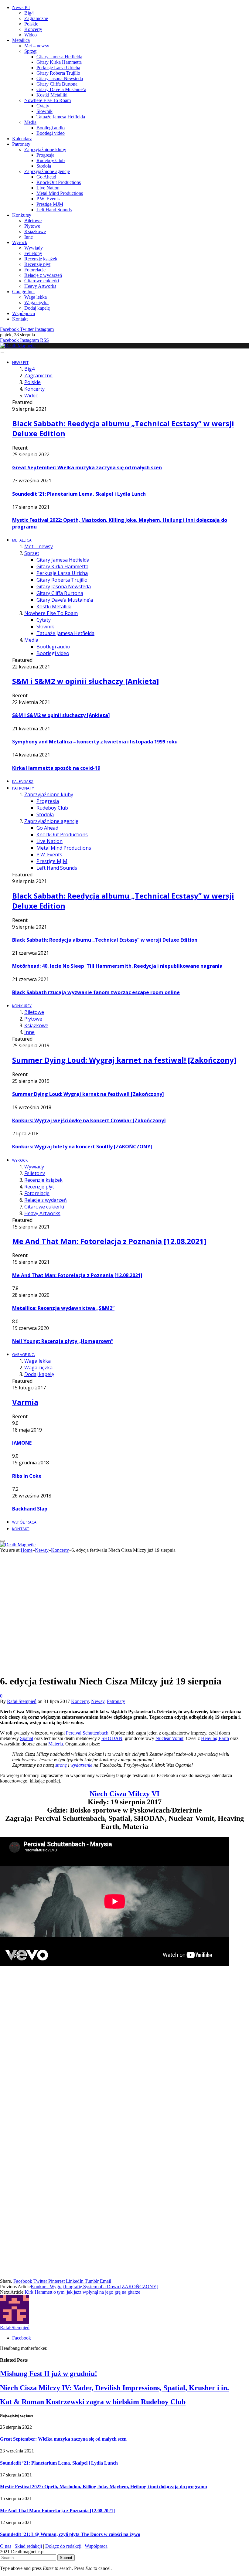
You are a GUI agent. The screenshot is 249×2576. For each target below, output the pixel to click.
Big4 (29, 13)
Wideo (31, 35)
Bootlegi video (51, 133)
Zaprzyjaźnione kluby (45, 150)
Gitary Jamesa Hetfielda (59, 57)
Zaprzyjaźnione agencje (47, 171)
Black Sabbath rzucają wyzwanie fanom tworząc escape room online (96, 992)
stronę (61, 1765)
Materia (56, 1744)
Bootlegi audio (51, 128)
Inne (29, 237)
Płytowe (32, 226)
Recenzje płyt (37, 264)
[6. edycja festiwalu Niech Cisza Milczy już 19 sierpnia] (115, 1728)
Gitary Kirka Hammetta (59, 62)
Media (30, 122)
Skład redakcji (28, 2546)
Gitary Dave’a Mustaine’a (61, 89)
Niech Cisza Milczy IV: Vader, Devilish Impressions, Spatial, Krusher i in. (114, 2388)
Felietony (33, 253)
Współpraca (24, 313)
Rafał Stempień (22, 1701)
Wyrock (20, 242)
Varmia (25, 1402)
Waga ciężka (36, 302)
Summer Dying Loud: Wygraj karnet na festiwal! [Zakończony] (124, 1060)
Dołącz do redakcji (63, 2546)
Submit (66, 2558)
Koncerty (33, 29)
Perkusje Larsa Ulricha (58, 68)
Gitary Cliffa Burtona (57, 84)
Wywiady (34, 248)
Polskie (31, 24)
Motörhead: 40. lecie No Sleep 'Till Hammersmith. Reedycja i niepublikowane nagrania (117, 966)
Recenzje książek (41, 259)
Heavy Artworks (40, 286)
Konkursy (22, 215)
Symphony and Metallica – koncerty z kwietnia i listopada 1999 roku (95, 742)
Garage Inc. (23, 292)
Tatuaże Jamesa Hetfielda (61, 117)
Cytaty (43, 106)
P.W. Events (48, 199)
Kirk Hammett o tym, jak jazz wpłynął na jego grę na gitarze (82, 2292)
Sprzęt (30, 51)
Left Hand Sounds (54, 210)
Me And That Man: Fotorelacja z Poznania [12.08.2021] (109, 1241)
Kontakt (20, 319)
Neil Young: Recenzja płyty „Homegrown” (63, 1341)
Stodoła (44, 166)
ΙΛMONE (22, 1443)
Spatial (27, 1738)
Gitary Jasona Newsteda (60, 78)
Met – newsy (37, 46)
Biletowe (33, 221)
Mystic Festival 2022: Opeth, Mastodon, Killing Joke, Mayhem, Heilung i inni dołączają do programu (104, 2487)
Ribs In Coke (27, 1476)
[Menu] (2, 353)
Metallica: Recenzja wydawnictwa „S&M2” (63, 1308)
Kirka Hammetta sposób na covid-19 (56, 768)
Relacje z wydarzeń (43, 275)
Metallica (21, 40)
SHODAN (112, 1738)
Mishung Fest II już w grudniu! (49, 2374)
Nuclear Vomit (169, 1738)
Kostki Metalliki (52, 95)
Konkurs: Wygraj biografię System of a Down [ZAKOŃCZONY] (94, 2287)
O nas (6, 2546)
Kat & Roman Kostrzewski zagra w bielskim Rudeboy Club (93, 2402)
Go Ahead (46, 177)
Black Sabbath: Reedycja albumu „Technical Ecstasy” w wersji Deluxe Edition (105, 940)
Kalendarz (22, 139)
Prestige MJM (50, 204)
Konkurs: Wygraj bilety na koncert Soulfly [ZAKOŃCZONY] (82, 1147)
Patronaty (21, 144)
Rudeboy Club (51, 160)
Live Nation (48, 188)
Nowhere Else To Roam (48, 100)
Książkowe (35, 231)
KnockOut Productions (59, 182)
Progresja (45, 155)
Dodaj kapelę (37, 308)
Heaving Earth (215, 1738)
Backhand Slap (30, 1509)
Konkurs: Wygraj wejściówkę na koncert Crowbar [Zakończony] (89, 1120)
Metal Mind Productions (60, 193)
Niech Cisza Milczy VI (124, 1794)
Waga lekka (36, 297)
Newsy (98, 1701)
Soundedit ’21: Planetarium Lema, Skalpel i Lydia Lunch (79, 494)
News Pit (21, 7)
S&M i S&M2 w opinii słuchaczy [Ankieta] (85, 681)
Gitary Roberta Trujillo (58, 73)
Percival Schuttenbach (87, 1733)
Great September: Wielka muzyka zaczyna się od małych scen (87, 467)
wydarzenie (81, 1765)
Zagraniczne (36, 18)
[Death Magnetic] (18, 346)
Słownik (44, 111)
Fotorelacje (35, 270)
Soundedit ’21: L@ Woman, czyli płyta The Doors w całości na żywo (70, 2534)
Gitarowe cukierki (42, 281)
